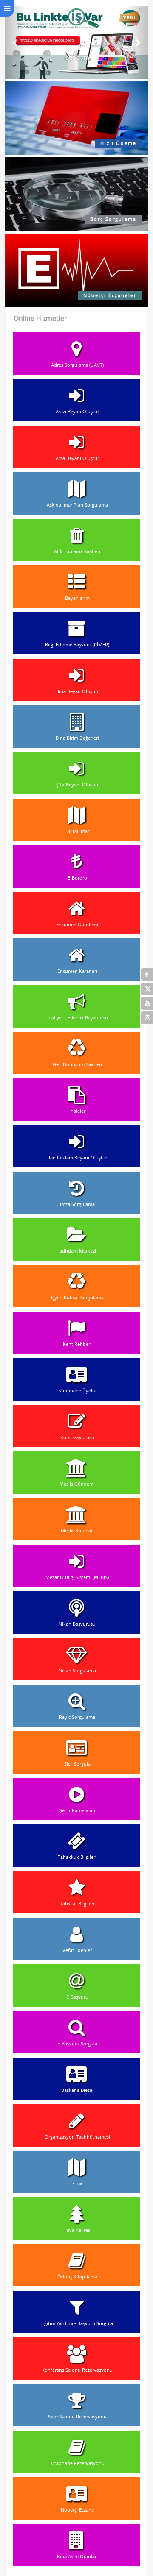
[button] (16, 42)
